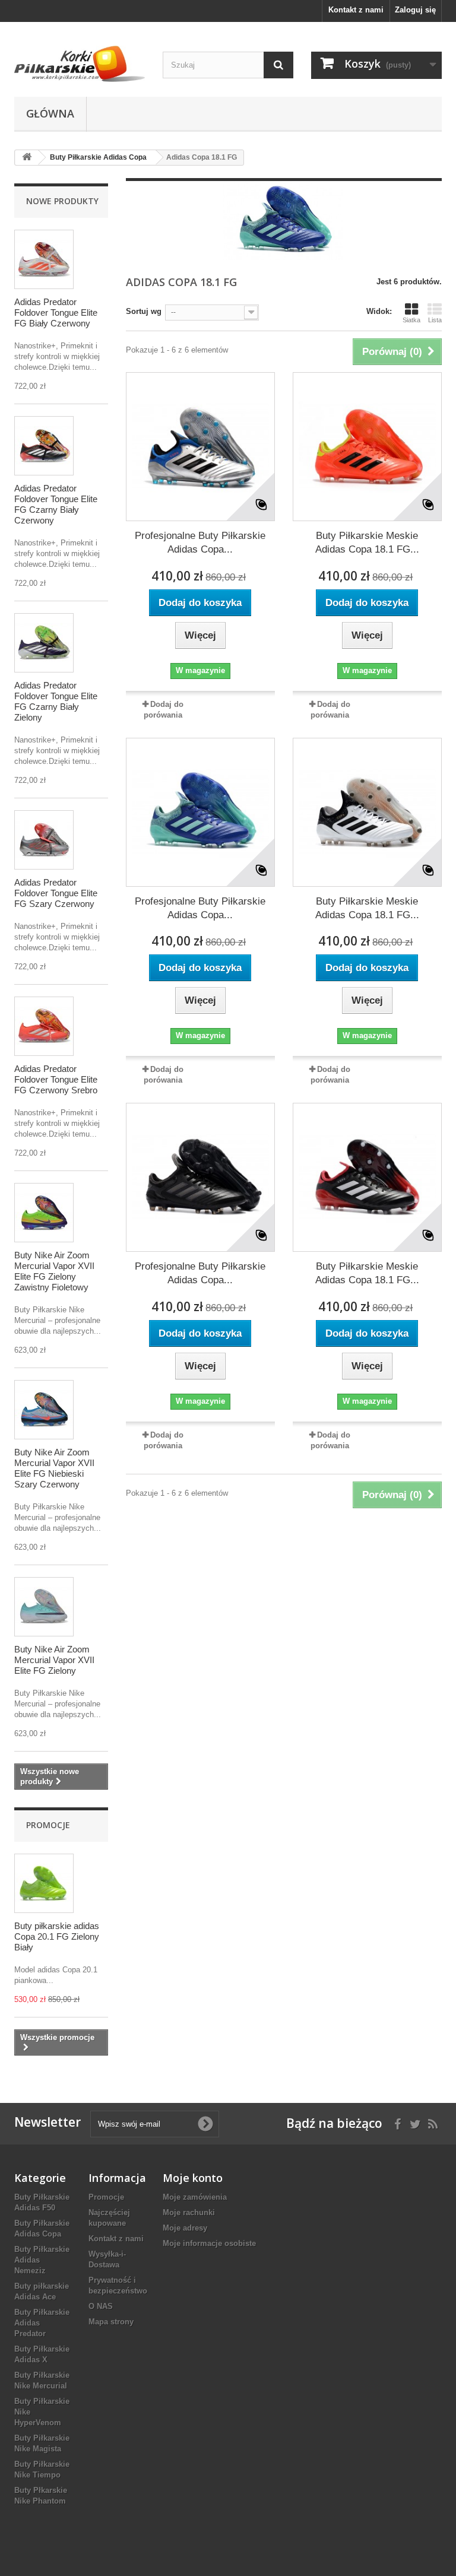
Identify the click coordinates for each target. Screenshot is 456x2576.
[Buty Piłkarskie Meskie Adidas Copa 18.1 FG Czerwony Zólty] (367, 447)
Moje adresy (185, 2228)
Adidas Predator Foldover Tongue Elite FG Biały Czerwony (56, 313)
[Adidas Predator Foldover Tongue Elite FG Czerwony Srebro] (44, 1026)
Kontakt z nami (356, 10)
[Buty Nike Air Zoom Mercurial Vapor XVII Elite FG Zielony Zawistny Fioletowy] (44, 1213)
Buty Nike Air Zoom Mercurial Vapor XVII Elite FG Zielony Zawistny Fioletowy (54, 1271)
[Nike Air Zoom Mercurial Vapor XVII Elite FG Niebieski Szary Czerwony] (44, 1410)
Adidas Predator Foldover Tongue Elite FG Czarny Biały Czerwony (56, 504)
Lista (435, 320)
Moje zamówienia (195, 2197)
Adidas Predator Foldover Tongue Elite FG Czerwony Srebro (56, 1079)
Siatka (411, 320)
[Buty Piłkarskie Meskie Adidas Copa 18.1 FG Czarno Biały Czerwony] (367, 1177)
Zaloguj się (415, 10)
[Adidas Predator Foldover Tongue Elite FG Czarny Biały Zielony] (44, 643)
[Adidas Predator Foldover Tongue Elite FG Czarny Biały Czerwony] (44, 446)
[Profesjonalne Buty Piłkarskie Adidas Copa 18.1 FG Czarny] (200, 1177)
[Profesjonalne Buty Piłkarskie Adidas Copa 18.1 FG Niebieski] (200, 812)
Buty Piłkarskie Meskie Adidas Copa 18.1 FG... (367, 543)
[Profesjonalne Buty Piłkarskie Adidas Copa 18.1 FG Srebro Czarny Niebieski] (200, 447)
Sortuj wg (144, 311)
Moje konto (193, 2178)
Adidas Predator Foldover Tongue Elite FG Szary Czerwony (56, 893)
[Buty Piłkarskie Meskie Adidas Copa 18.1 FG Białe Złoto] (367, 812)
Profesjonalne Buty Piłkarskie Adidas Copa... (200, 543)
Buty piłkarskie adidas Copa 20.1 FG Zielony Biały (57, 1936)
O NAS (101, 2306)
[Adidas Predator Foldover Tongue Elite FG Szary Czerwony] (44, 840)
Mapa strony (111, 2322)
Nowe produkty (62, 201)
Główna (50, 113)
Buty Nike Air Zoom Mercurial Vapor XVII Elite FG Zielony (54, 1660)
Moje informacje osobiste (209, 2243)
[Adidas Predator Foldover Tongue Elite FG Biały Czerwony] (44, 259)
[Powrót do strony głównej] (27, 158)
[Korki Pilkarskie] (80, 64)
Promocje (48, 1825)
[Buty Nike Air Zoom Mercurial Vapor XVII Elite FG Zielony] (44, 1607)
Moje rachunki (189, 2212)
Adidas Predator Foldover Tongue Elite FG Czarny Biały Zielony (56, 701)
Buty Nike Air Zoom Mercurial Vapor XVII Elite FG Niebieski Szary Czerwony (54, 1468)
